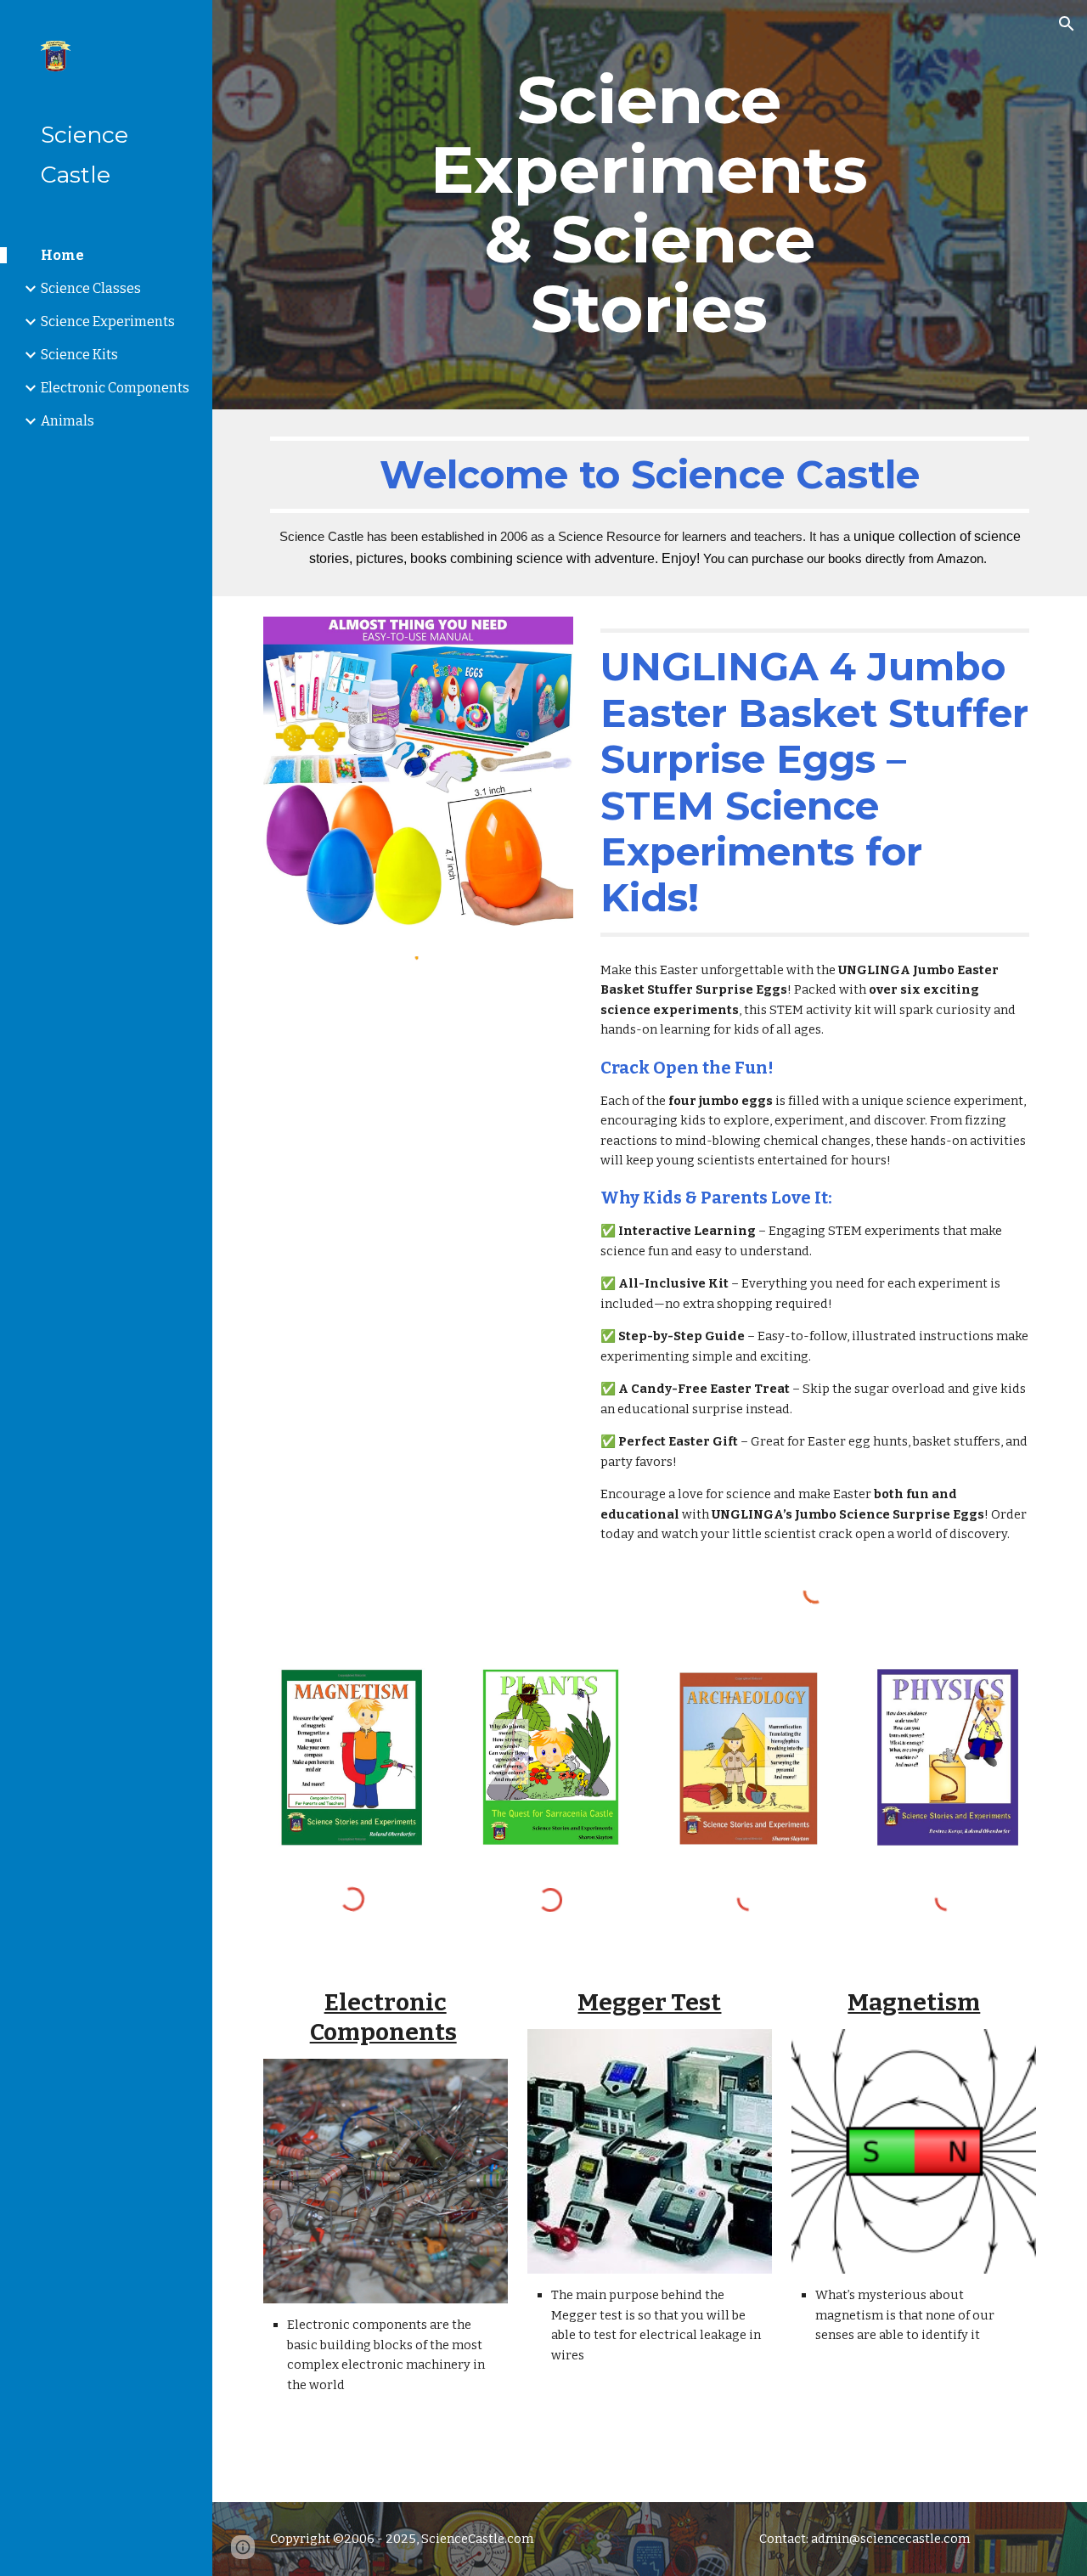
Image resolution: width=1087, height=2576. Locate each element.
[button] (1067, 24)
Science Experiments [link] (108, 321)
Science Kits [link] (79, 355)
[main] (649, 205)
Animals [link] (68, 421)
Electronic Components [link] (115, 388)
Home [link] (62, 255)
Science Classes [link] (91, 288)
